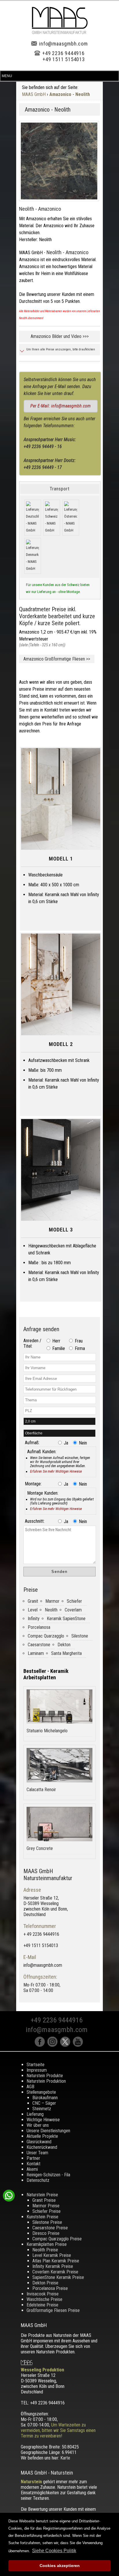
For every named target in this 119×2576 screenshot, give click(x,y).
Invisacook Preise (43, 2294)
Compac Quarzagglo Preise (57, 2239)
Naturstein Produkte (45, 2076)
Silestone (80, 1636)
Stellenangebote (41, 2092)
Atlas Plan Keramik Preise (56, 2261)
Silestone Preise (47, 2222)
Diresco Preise (46, 2233)
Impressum (37, 2070)
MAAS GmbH (34, 94)
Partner (33, 2158)
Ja (65, 1443)
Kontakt (34, 2164)
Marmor (52, 1601)
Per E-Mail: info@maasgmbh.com (61, 406)
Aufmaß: (32, 1443)
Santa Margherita (66, 1653)
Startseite (36, 2065)
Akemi (32, 2169)
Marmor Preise (46, 2206)
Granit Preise (44, 2200)
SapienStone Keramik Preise (58, 2277)
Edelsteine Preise (42, 2305)
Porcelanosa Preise (50, 2288)
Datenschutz (38, 2180)
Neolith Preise (45, 2250)
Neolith (51, 1610)
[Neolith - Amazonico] (59, 161)
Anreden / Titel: (32, 1343)
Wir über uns (38, 2125)
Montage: (33, 1484)
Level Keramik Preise (52, 2255)
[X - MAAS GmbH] (66, 2045)
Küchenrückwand (42, 2147)
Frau (78, 1341)
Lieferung (35, 2114)
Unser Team (37, 2153)
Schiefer (74, 1601)
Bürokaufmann (45, 2098)
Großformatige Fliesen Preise (53, 2310)
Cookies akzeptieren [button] (60, 2566)
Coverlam (73, 1610)
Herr (56, 1341)
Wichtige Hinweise (43, 2120)
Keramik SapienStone (66, 1619)
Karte (65, 2458)
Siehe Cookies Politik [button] (54, 2551)
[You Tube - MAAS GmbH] (79, 2045)
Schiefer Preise (47, 2211)
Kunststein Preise (42, 2217)
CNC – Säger (44, 2103)
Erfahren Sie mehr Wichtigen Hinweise (56, 1471)
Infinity (34, 1619)
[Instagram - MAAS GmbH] (54, 2045)
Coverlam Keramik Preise (55, 2272)
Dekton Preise (45, 2283)
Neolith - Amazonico (40, 209)
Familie (58, 1348)
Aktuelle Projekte (42, 2136)
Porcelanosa (39, 1627)
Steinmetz (42, 2109)
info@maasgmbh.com (63, 44)
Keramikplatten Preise (47, 2244)
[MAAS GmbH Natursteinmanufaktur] (60, 33)
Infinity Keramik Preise (53, 2266)
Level (33, 1610)
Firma (79, 1348)
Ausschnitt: (35, 1521)
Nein (82, 1443)
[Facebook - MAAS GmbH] (41, 2045)
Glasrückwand (39, 2142)
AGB (30, 2087)
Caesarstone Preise (50, 2228)
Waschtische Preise (44, 2299)
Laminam (36, 1653)
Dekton (64, 1645)
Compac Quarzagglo (46, 1636)
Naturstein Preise (42, 2195)
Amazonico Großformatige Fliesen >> (57, 659)
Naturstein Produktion (46, 2081)
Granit (33, 1601)
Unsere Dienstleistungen (48, 2131)
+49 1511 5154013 (64, 59)
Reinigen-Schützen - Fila (48, 2175)
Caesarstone (39, 1645)
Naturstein (31, 2482)
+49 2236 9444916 (63, 53)
